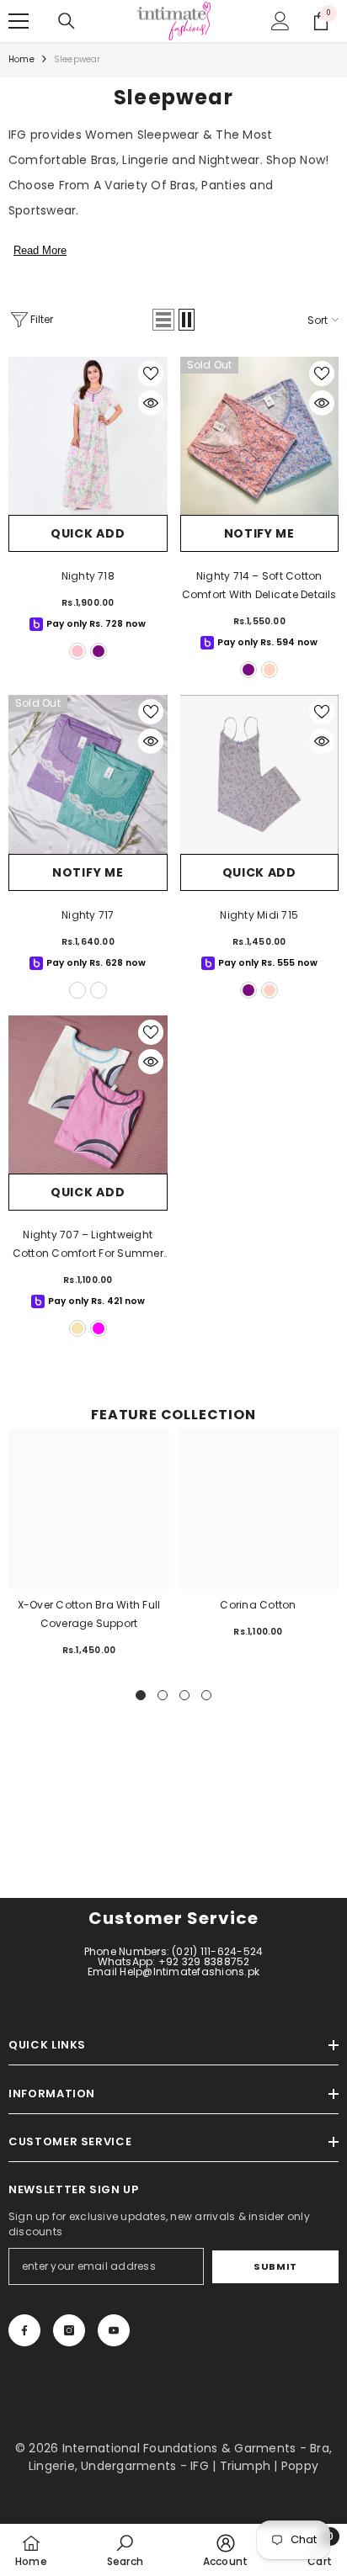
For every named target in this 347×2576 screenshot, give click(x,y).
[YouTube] (114, 2330)
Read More (40, 250)
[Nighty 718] (88, 436)
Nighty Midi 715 (259, 915)
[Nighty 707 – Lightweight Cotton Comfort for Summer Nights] (88, 1095)
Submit (275, 2266)
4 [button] (206, 1695)
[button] (163, 320)
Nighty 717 (88, 915)
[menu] (19, 21)
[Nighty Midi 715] (260, 774)
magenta (99, 1328)
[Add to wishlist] (151, 374)
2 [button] (163, 1695)
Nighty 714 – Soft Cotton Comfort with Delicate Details (259, 585)
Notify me (259, 533)
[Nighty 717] (88, 774)
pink (77, 651)
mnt (77, 990)
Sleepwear (77, 59)
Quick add (88, 533)
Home (21, 59)
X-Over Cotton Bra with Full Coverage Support (89, 1614)
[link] (125, 2550)
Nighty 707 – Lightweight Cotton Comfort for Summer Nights (88, 1245)
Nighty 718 (88, 576)
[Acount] (280, 21)
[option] (89, 1550)
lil (99, 990)
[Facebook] (24, 2330)
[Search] (67, 21)
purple (99, 651)
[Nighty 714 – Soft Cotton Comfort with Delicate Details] (260, 436)
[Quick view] (151, 403)
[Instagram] (69, 2330)
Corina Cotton (258, 1605)
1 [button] (141, 1695)
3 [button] (184, 1695)
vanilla (77, 1328)
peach (270, 670)
